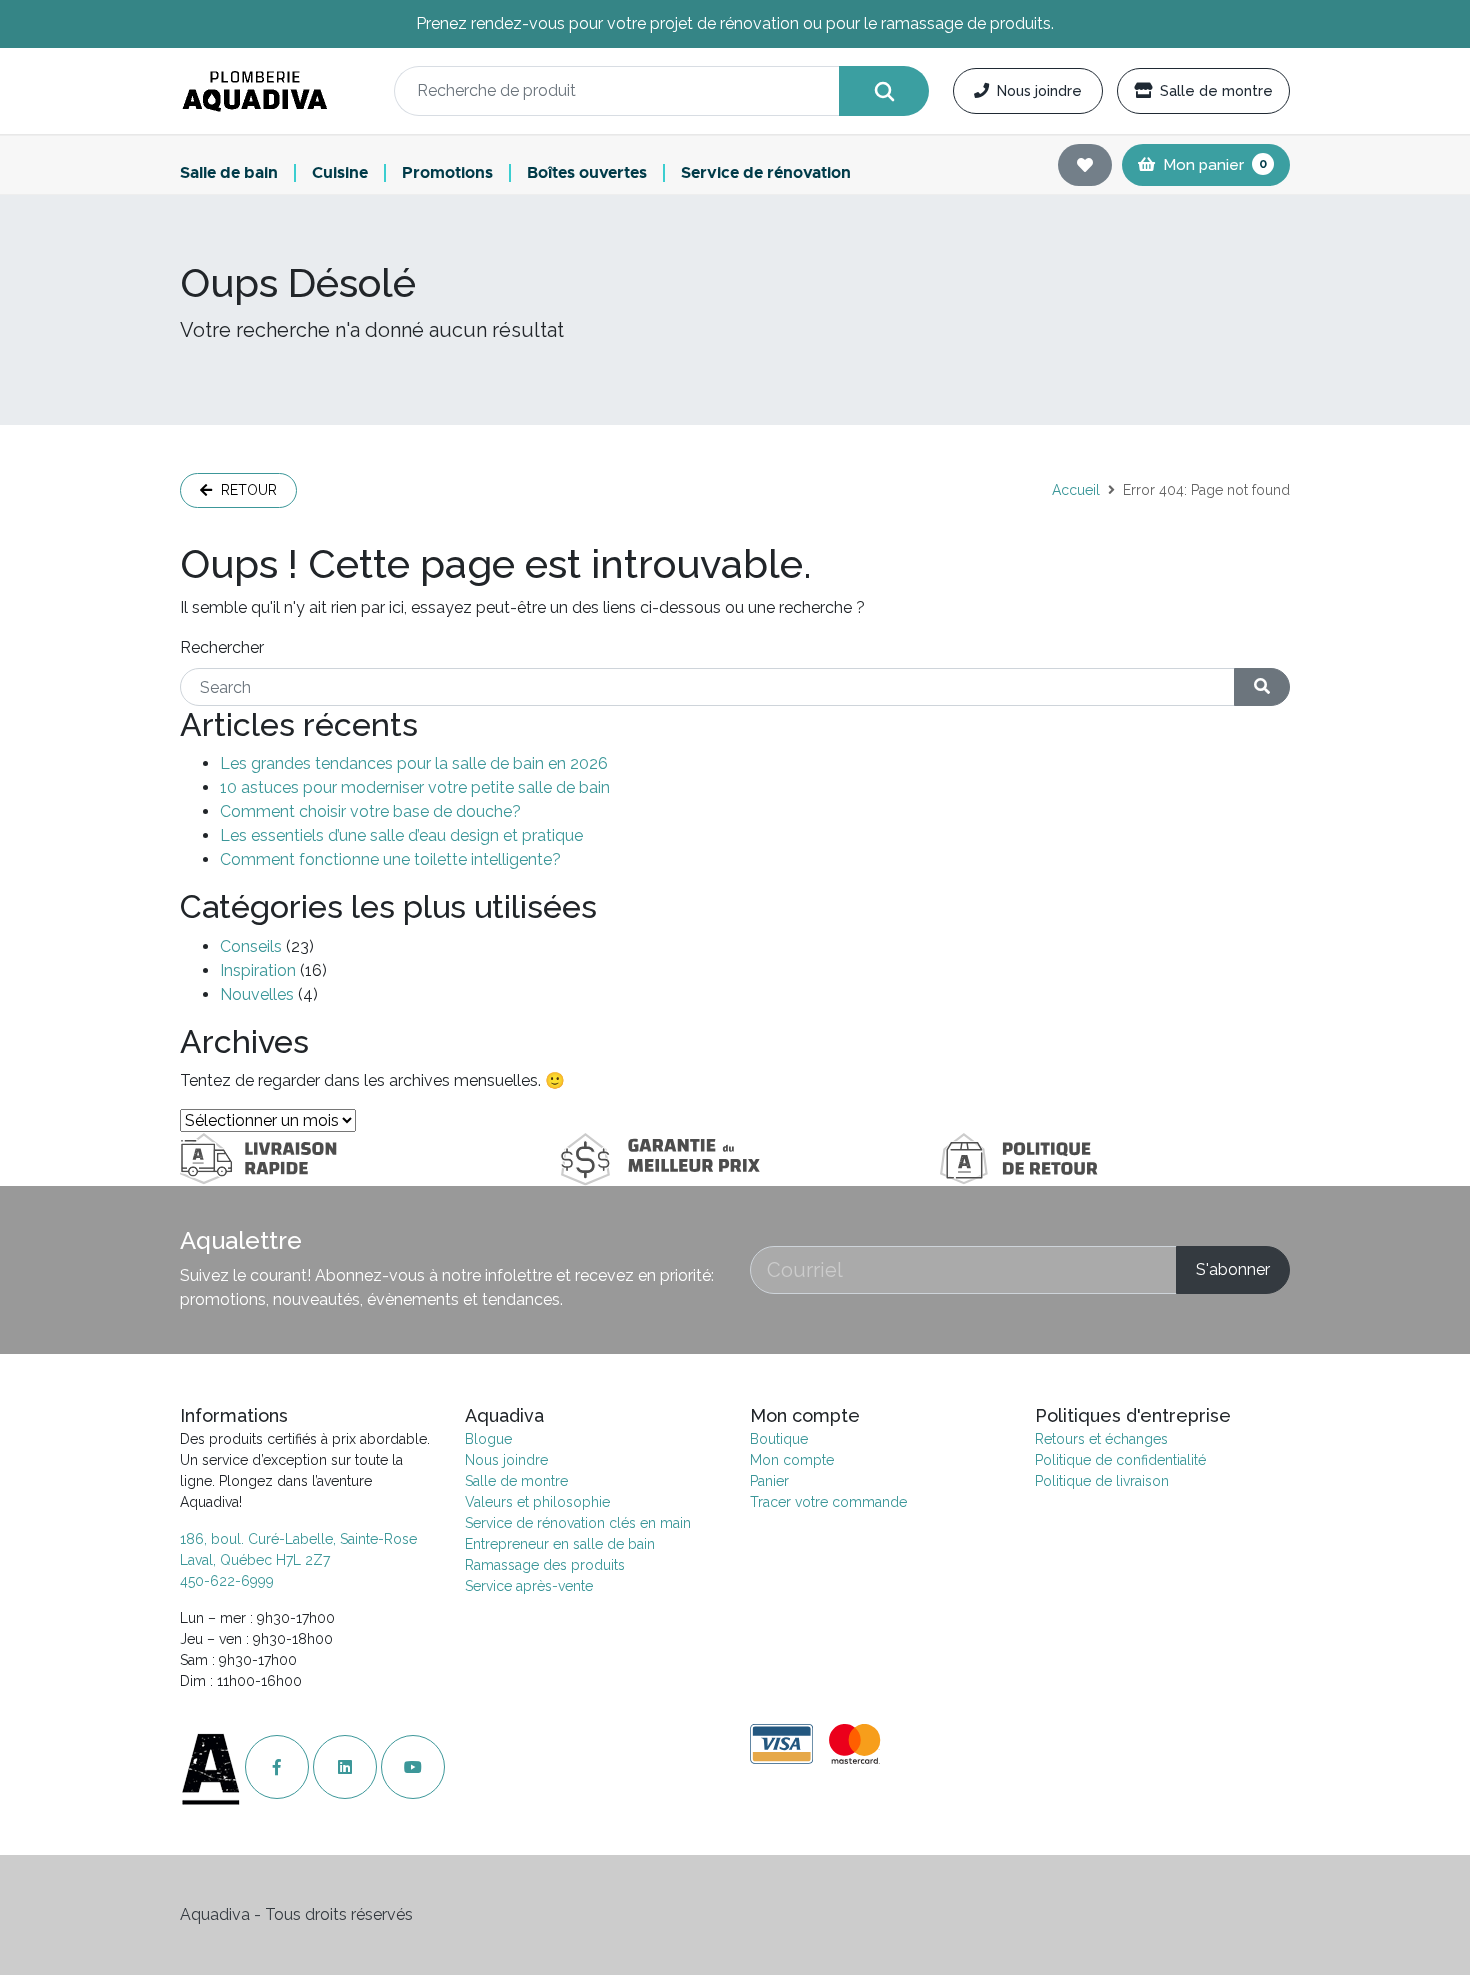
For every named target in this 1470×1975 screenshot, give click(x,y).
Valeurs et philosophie (537, 1502)
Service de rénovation (766, 173)
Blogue (488, 1439)
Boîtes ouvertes (587, 173)
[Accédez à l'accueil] (212, 1767)
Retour (247, 490)
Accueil (1076, 490)
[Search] (884, 91)
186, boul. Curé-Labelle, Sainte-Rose (298, 1539)
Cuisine (340, 173)
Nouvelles (257, 994)
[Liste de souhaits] (1085, 165)
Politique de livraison (1102, 1481)
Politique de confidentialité (1120, 1460)
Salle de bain (229, 173)
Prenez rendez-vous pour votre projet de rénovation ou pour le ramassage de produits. (735, 23)
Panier (769, 1481)
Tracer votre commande (828, 1502)
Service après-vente (529, 1586)
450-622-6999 (227, 1581)
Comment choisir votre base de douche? (370, 811)
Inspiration (258, 970)
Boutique (779, 1439)
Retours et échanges (1101, 1439)
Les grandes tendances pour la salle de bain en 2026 (414, 763)
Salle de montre (1216, 90)
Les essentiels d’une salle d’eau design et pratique (401, 835)
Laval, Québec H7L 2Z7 (255, 1560)
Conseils (251, 946)
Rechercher (222, 647)
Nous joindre (1039, 90)
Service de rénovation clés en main (578, 1523)
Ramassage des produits (545, 1565)
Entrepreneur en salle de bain (560, 1544)
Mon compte (792, 1460)
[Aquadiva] (275, 91)
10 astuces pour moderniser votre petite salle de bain (415, 787)
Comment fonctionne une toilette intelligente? (390, 859)
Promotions (447, 173)
